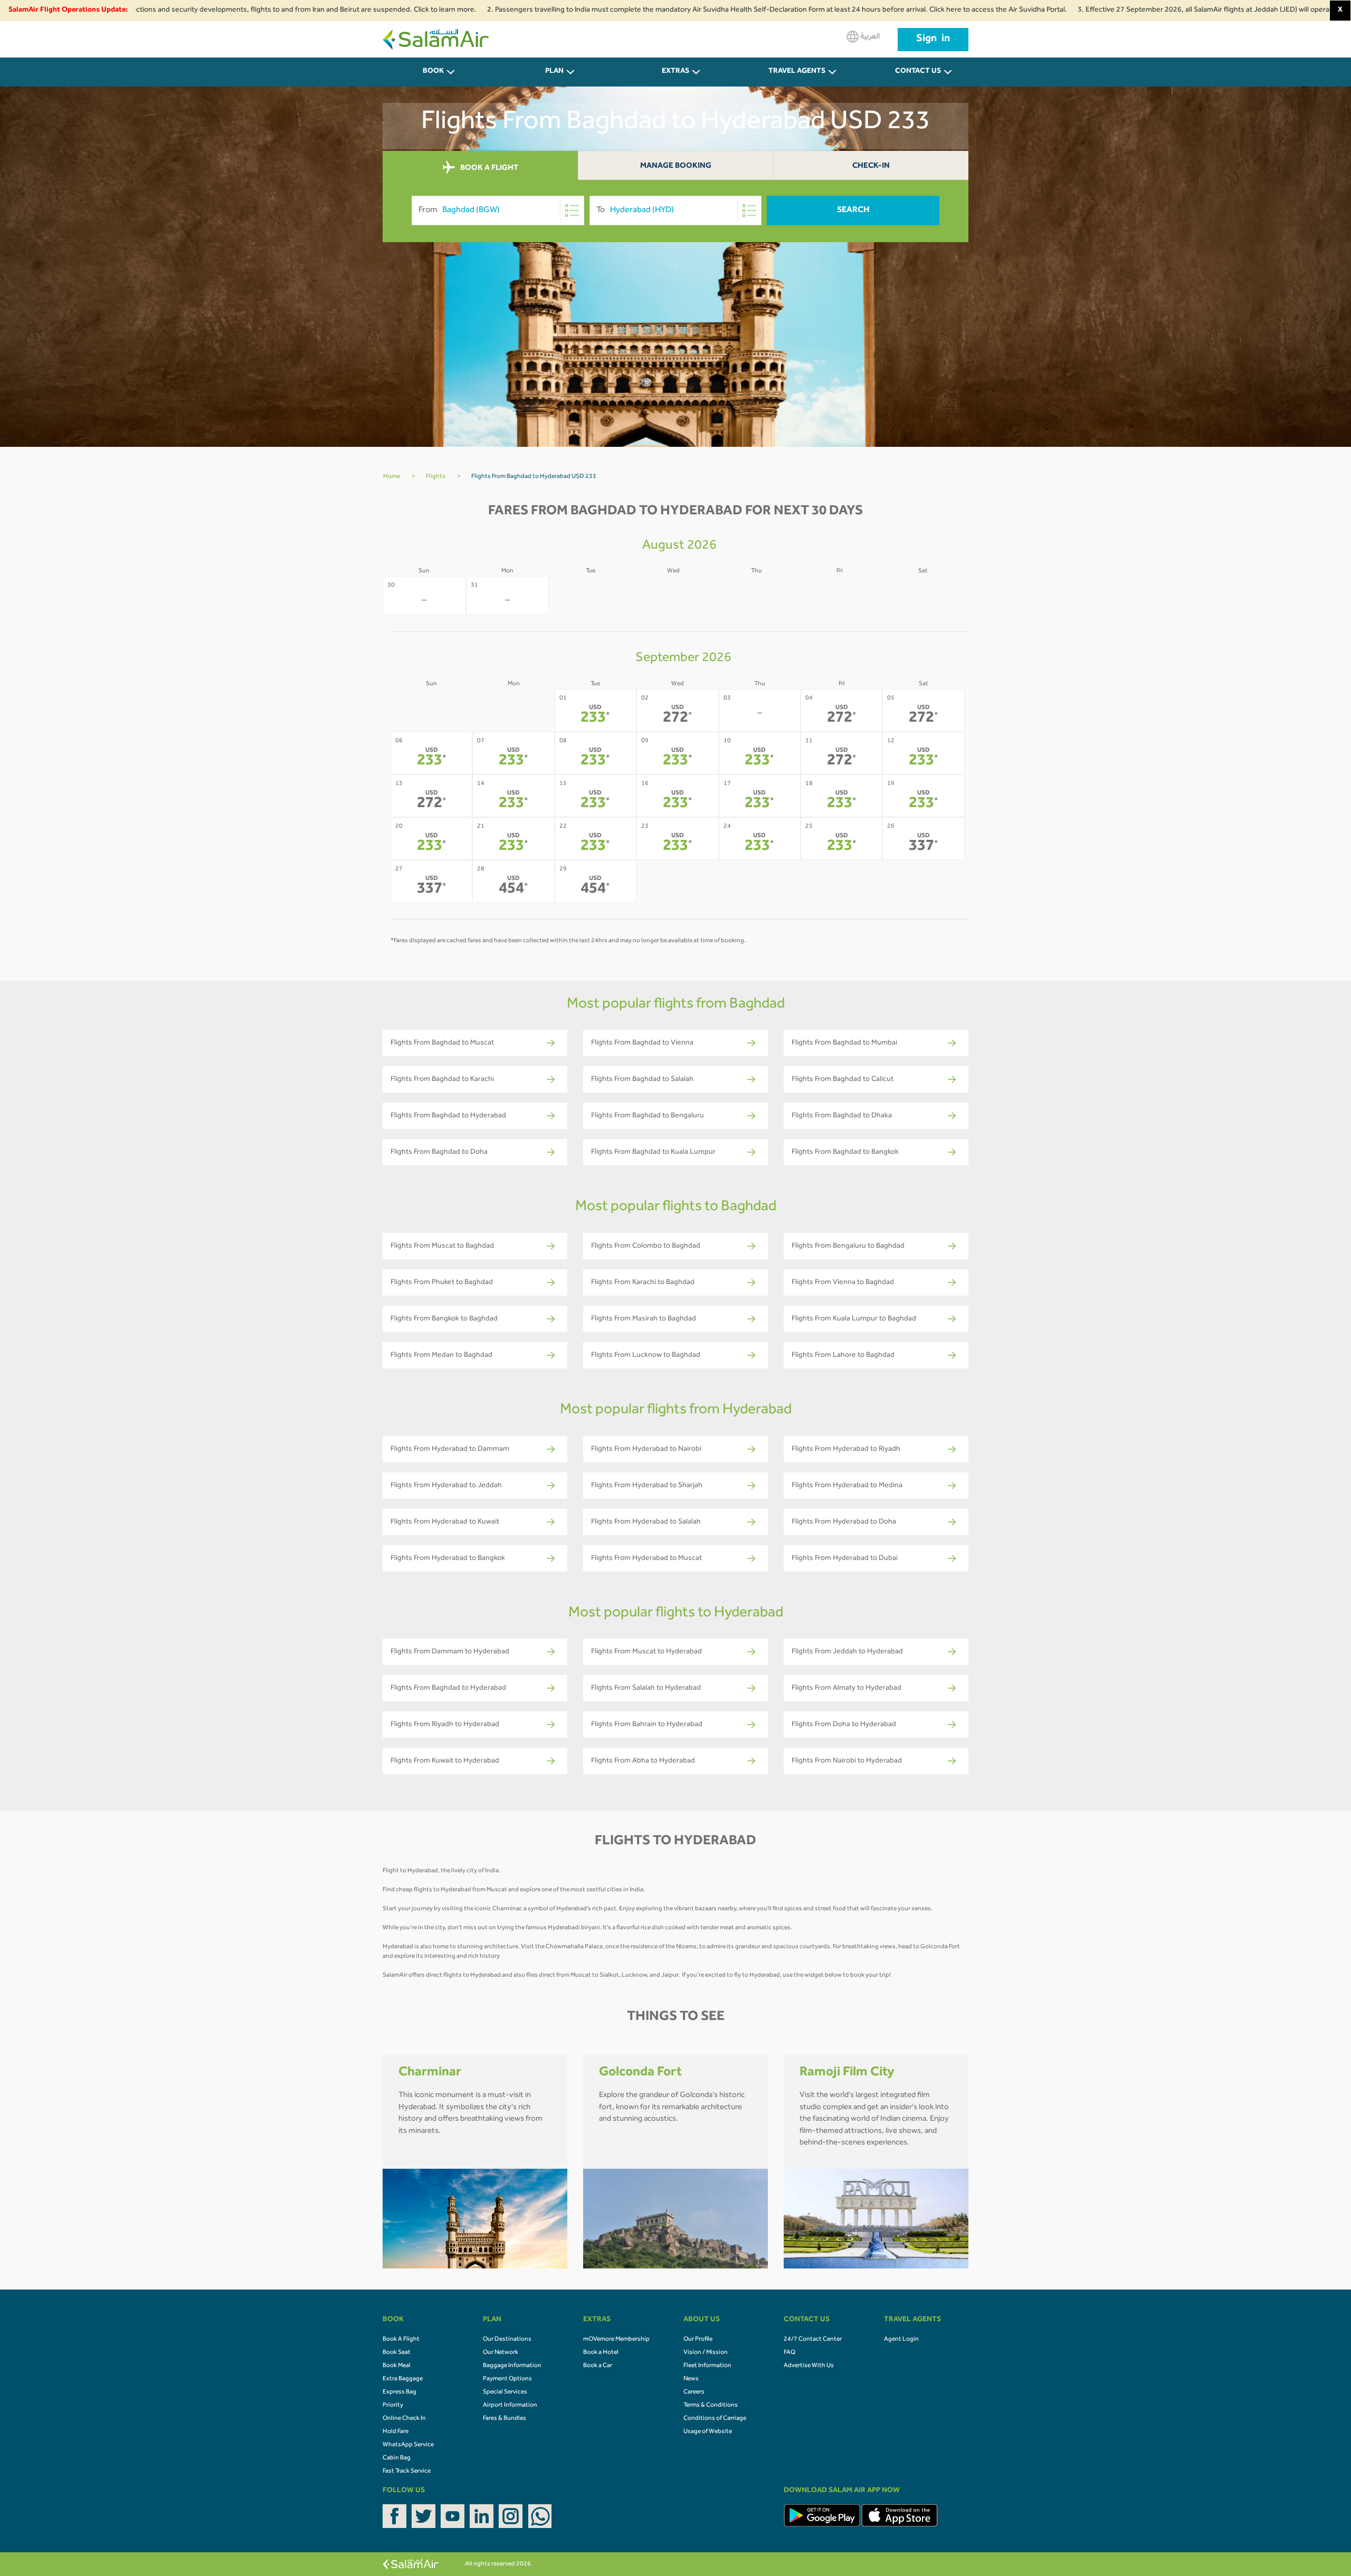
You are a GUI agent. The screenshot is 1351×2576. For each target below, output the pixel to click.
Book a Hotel (601, 2353)
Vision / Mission (706, 2353)
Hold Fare (396, 2432)
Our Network (501, 2353)
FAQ (789, 2353)
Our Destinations (507, 2340)
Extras (675, 72)
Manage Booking (676, 166)
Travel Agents (797, 72)
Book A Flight (401, 2340)
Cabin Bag (397, 2458)
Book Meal (397, 2366)
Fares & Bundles (505, 2419)
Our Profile (698, 2340)
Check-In (871, 166)
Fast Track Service (407, 2472)
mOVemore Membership (616, 2340)
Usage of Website (708, 2432)
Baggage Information (512, 2366)
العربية (869, 37)
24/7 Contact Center (813, 2340)
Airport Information (510, 2406)
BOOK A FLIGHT (488, 169)
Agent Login (901, 2340)
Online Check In (404, 2419)
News (691, 2379)
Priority (393, 2406)
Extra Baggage (403, 2379)
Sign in (933, 40)
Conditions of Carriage (715, 2419)
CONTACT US (918, 72)
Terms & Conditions (711, 2406)
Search (853, 210)
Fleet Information (707, 2366)
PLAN (554, 72)
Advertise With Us (809, 2366)
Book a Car (598, 2366)
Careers (694, 2392)
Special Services (505, 2392)
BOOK (433, 72)
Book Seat (397, 2353)
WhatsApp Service (408, 2445)
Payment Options (507, 2379)
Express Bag (399, 2392)
